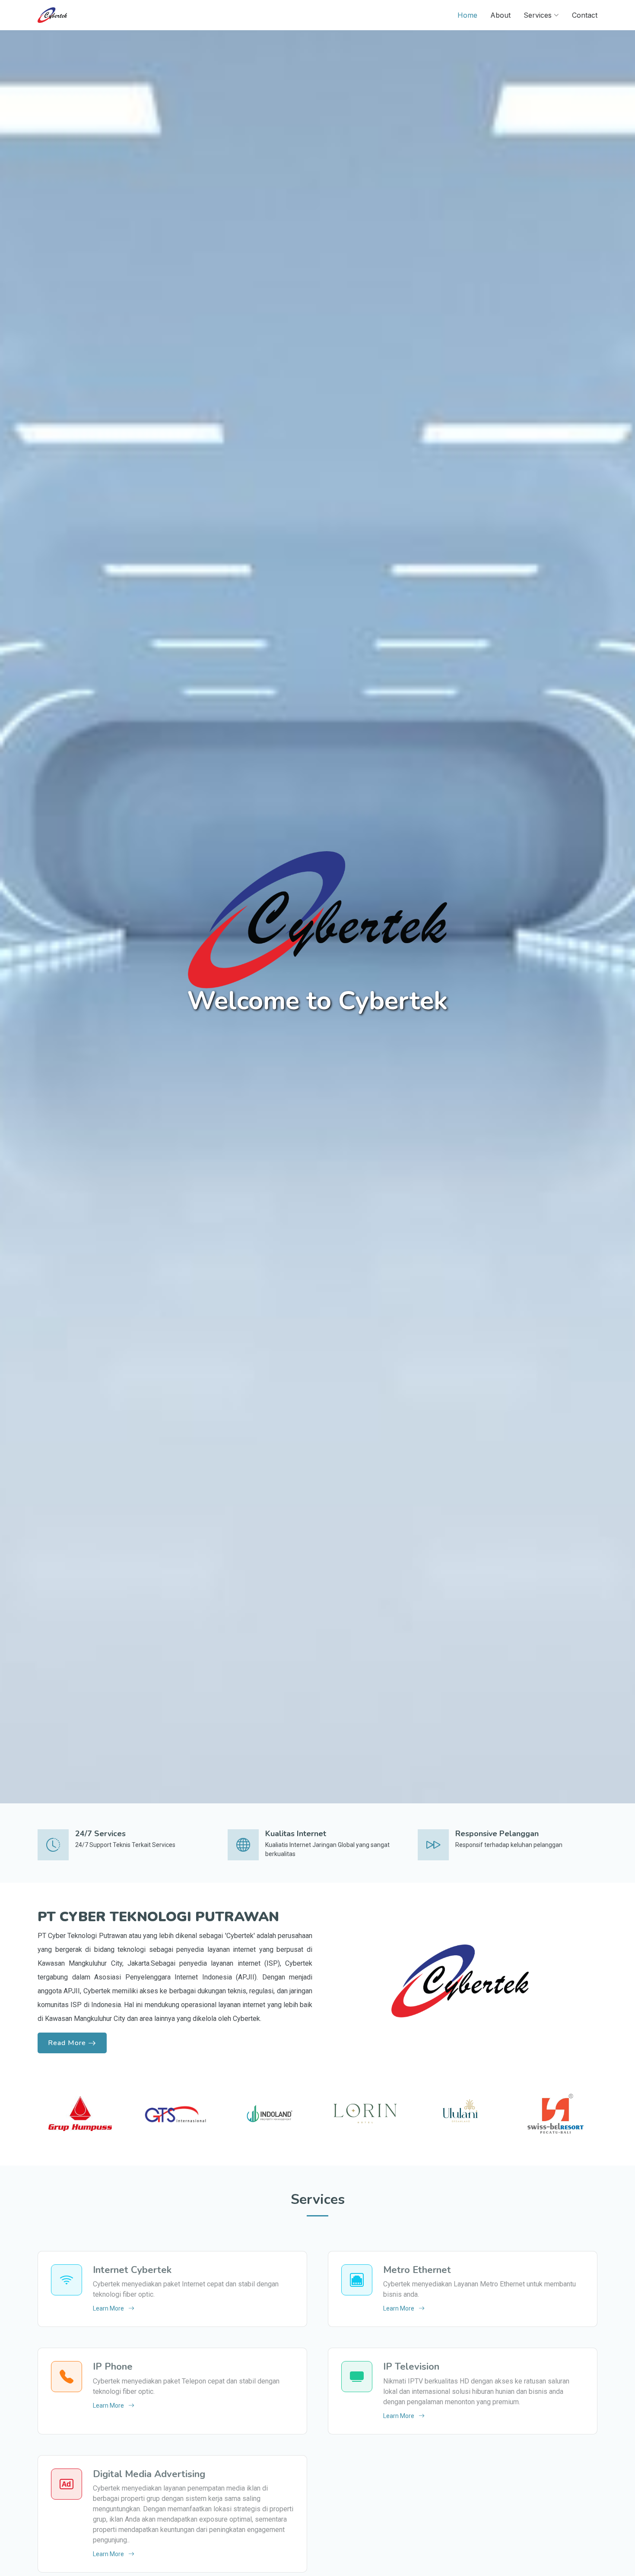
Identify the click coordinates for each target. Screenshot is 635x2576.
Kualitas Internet (296, 1834)
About (500, 15)
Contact (585, 15)
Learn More (108, 2308)
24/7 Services (100, 1834)
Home (467, 15)
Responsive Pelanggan (497, 1834)
